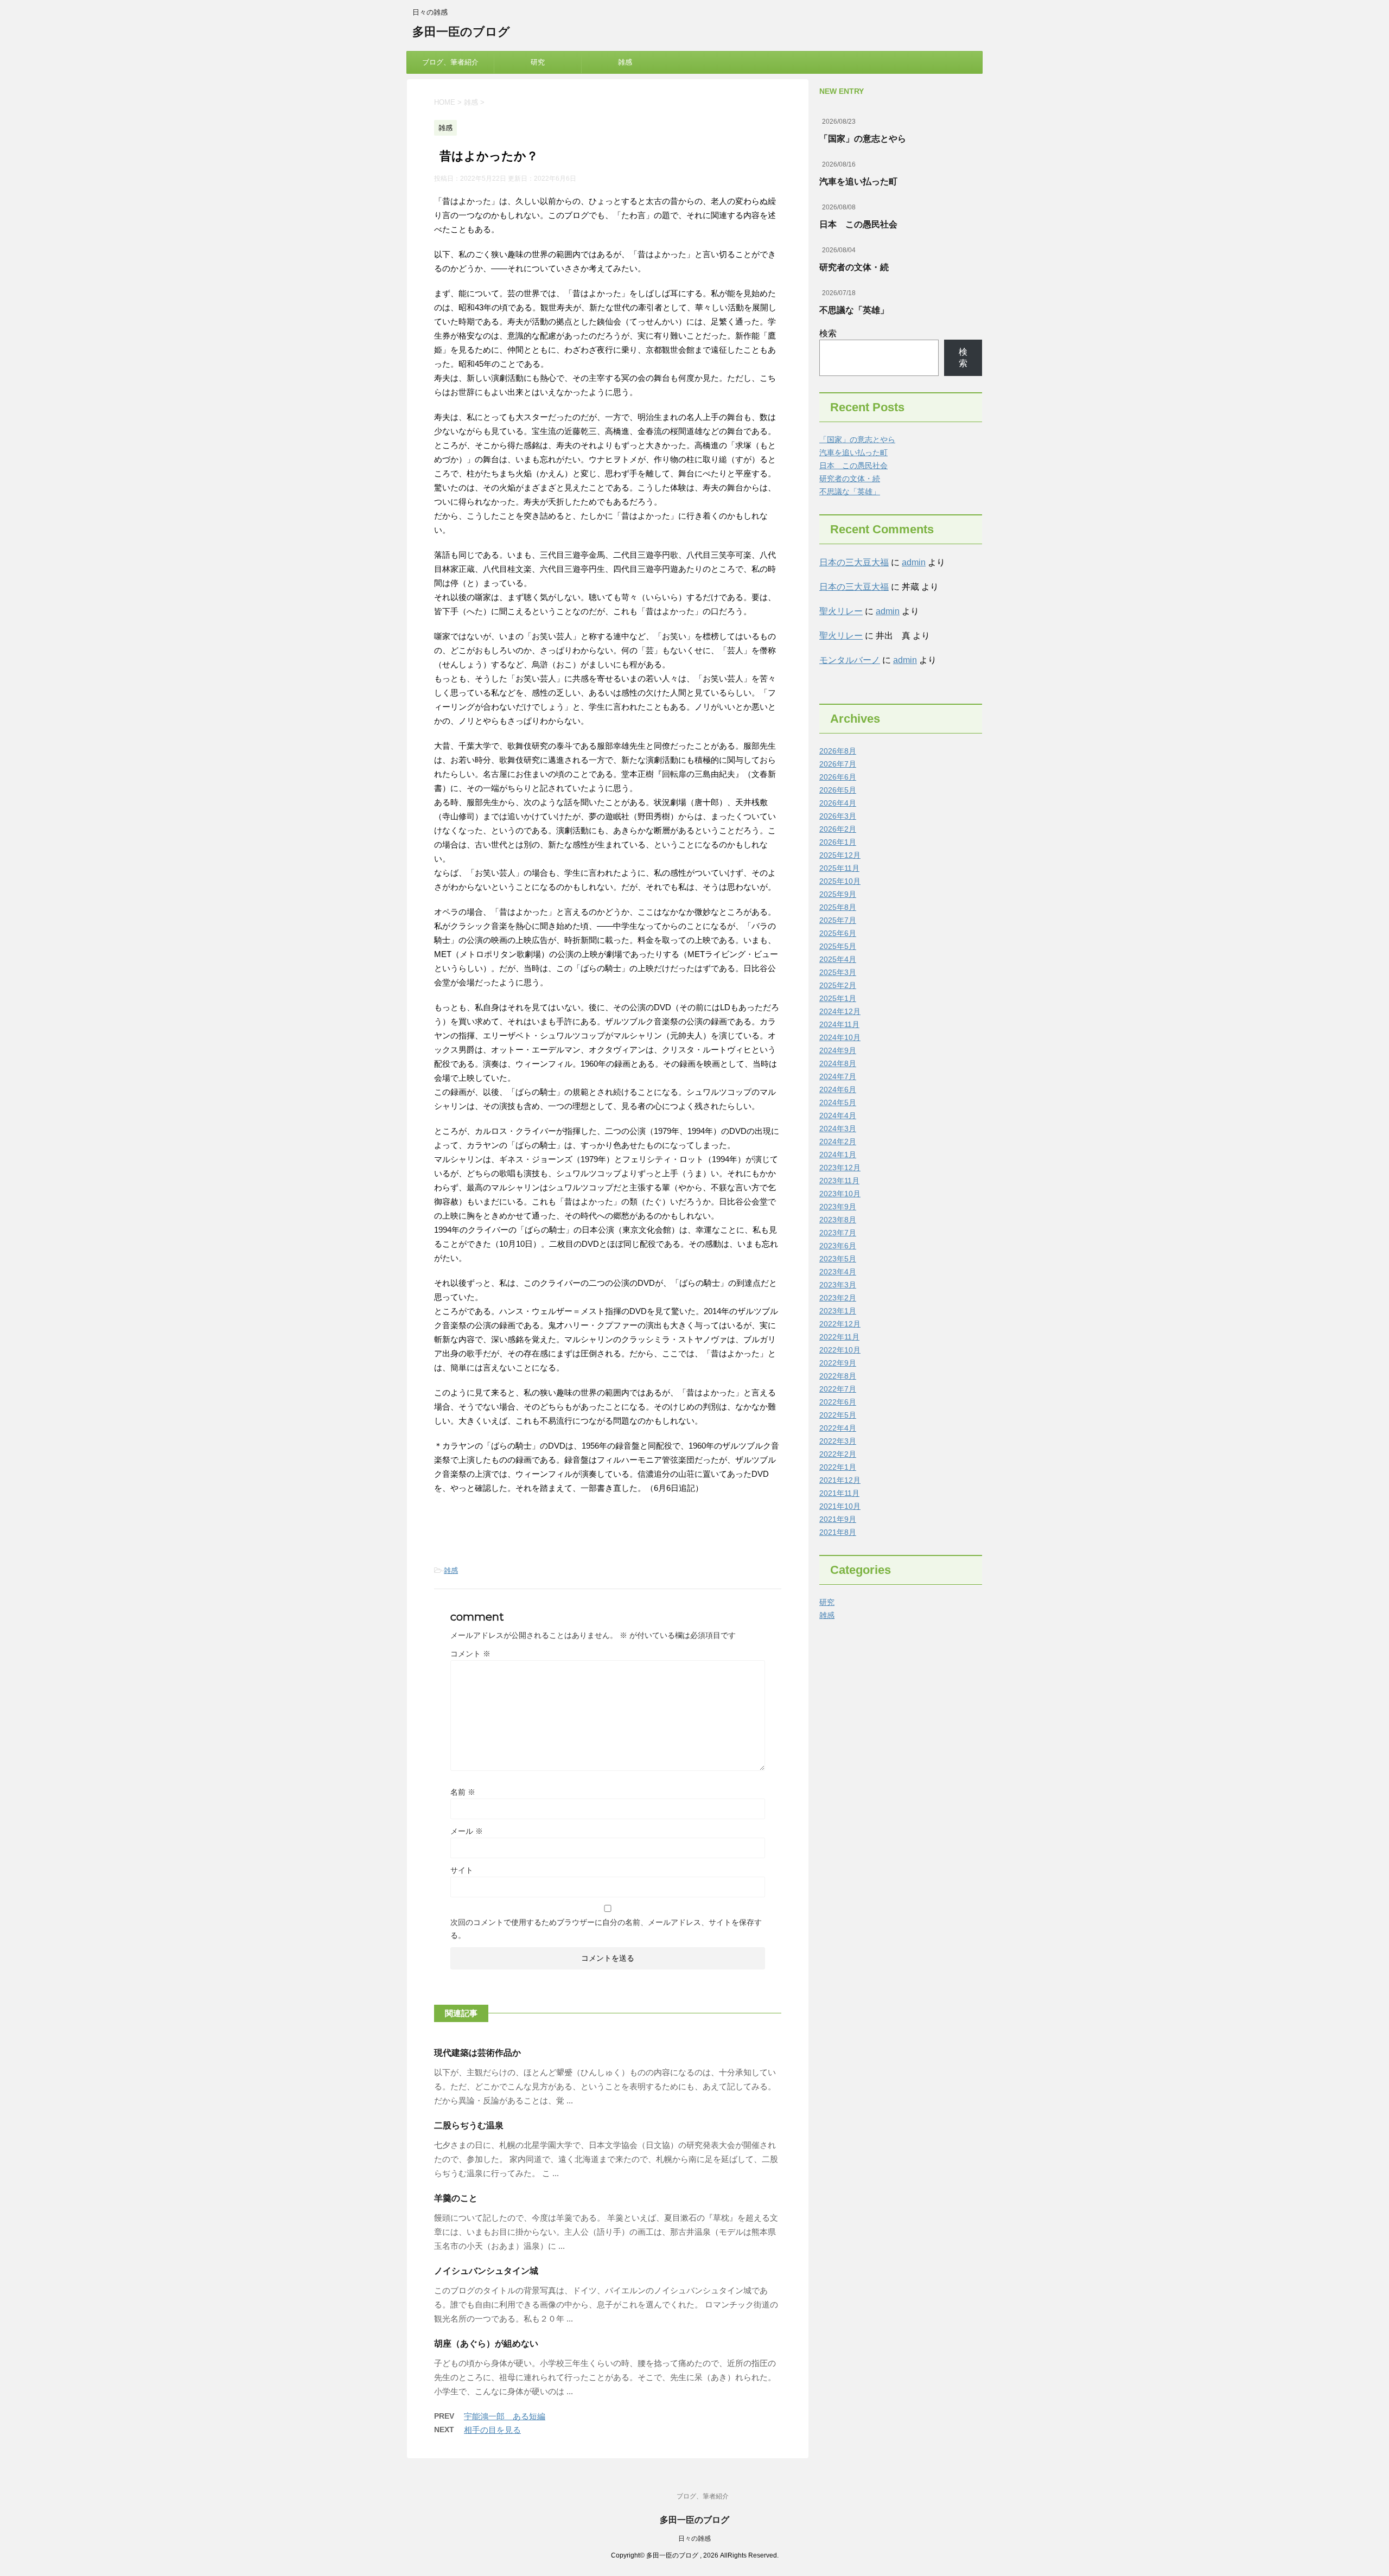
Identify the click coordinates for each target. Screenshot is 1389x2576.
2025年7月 (838, 920)
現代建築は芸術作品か (477, 2053)
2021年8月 (838, 1532)
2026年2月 (838, 829)
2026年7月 (838, 764)
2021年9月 (838, 1519)
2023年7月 (838, 1233)
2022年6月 (838, 1402)
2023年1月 (838, 1311)
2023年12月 (840, 1168)
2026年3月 (838, 816)
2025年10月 (840, 881)
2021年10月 (840, 1506)
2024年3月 (838, 1128)
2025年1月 (838, 998)
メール (467, 1831)
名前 (463, 1792)
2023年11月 (839, 1181)
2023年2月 (838, 1298)
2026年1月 (838, 842)
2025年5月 (838, 946)
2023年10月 (840, 1194)
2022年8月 (838, 1376)
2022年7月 (838, 1389)
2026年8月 (838, 751)
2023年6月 (838, 1246)
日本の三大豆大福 (854, 562)
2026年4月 (838, 803)
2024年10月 (840, 1037)
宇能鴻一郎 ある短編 (505, 2416)
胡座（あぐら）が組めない (486, 2344)
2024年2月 (838, 1142)
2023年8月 (838, 1220)
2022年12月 (840, 1324)
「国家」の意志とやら (863, 139)
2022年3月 (838, 1441)
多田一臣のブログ (461, 32)
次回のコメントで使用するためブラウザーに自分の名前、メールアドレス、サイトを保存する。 (606, 1929)
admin (914, 562)
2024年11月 (839, 1024)
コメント (470, 1654)
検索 (828, 333)
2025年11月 (839, 868)
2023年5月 (838, 1259)
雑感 (625, 62)
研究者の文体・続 (854, 267)
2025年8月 (838, 907)
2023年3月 (838, 1285)
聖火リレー (841, 611)
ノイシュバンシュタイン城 (486, 2271)
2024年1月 (838, 1155)
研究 (538, 62)
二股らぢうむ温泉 (469, 2125)
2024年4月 (838, 1115)
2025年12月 (840, 855)
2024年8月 (838, 1063)
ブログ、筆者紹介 (450, 62)
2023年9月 (838, 1207)
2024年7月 (838, 1076)
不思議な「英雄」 (854, 310)
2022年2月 (838, 1454)
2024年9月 (838, 1050)
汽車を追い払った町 (858, 181)
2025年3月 (838, 972)
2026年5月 (838, 790)
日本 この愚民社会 (858, 224)
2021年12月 (840, 1480)
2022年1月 (838, 1467)
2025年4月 (838, 959)
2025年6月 (838, 933)
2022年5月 (838, 1415)
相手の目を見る (492, 2430)
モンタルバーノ (850, 660)
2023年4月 (838, 1272)
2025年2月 (838, 985)
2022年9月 (838, 1363)
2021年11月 (839, 1493)
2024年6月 (838, 1089)
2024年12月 (840, 1011)
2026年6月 (838, 777)
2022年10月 (840, 1350)
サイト (462, 1870)
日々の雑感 (694, 2539)
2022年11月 (839, 1337)
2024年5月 (838, 1102)
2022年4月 (838, 1428)
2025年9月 (838, 894)
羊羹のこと (456, 2198)
